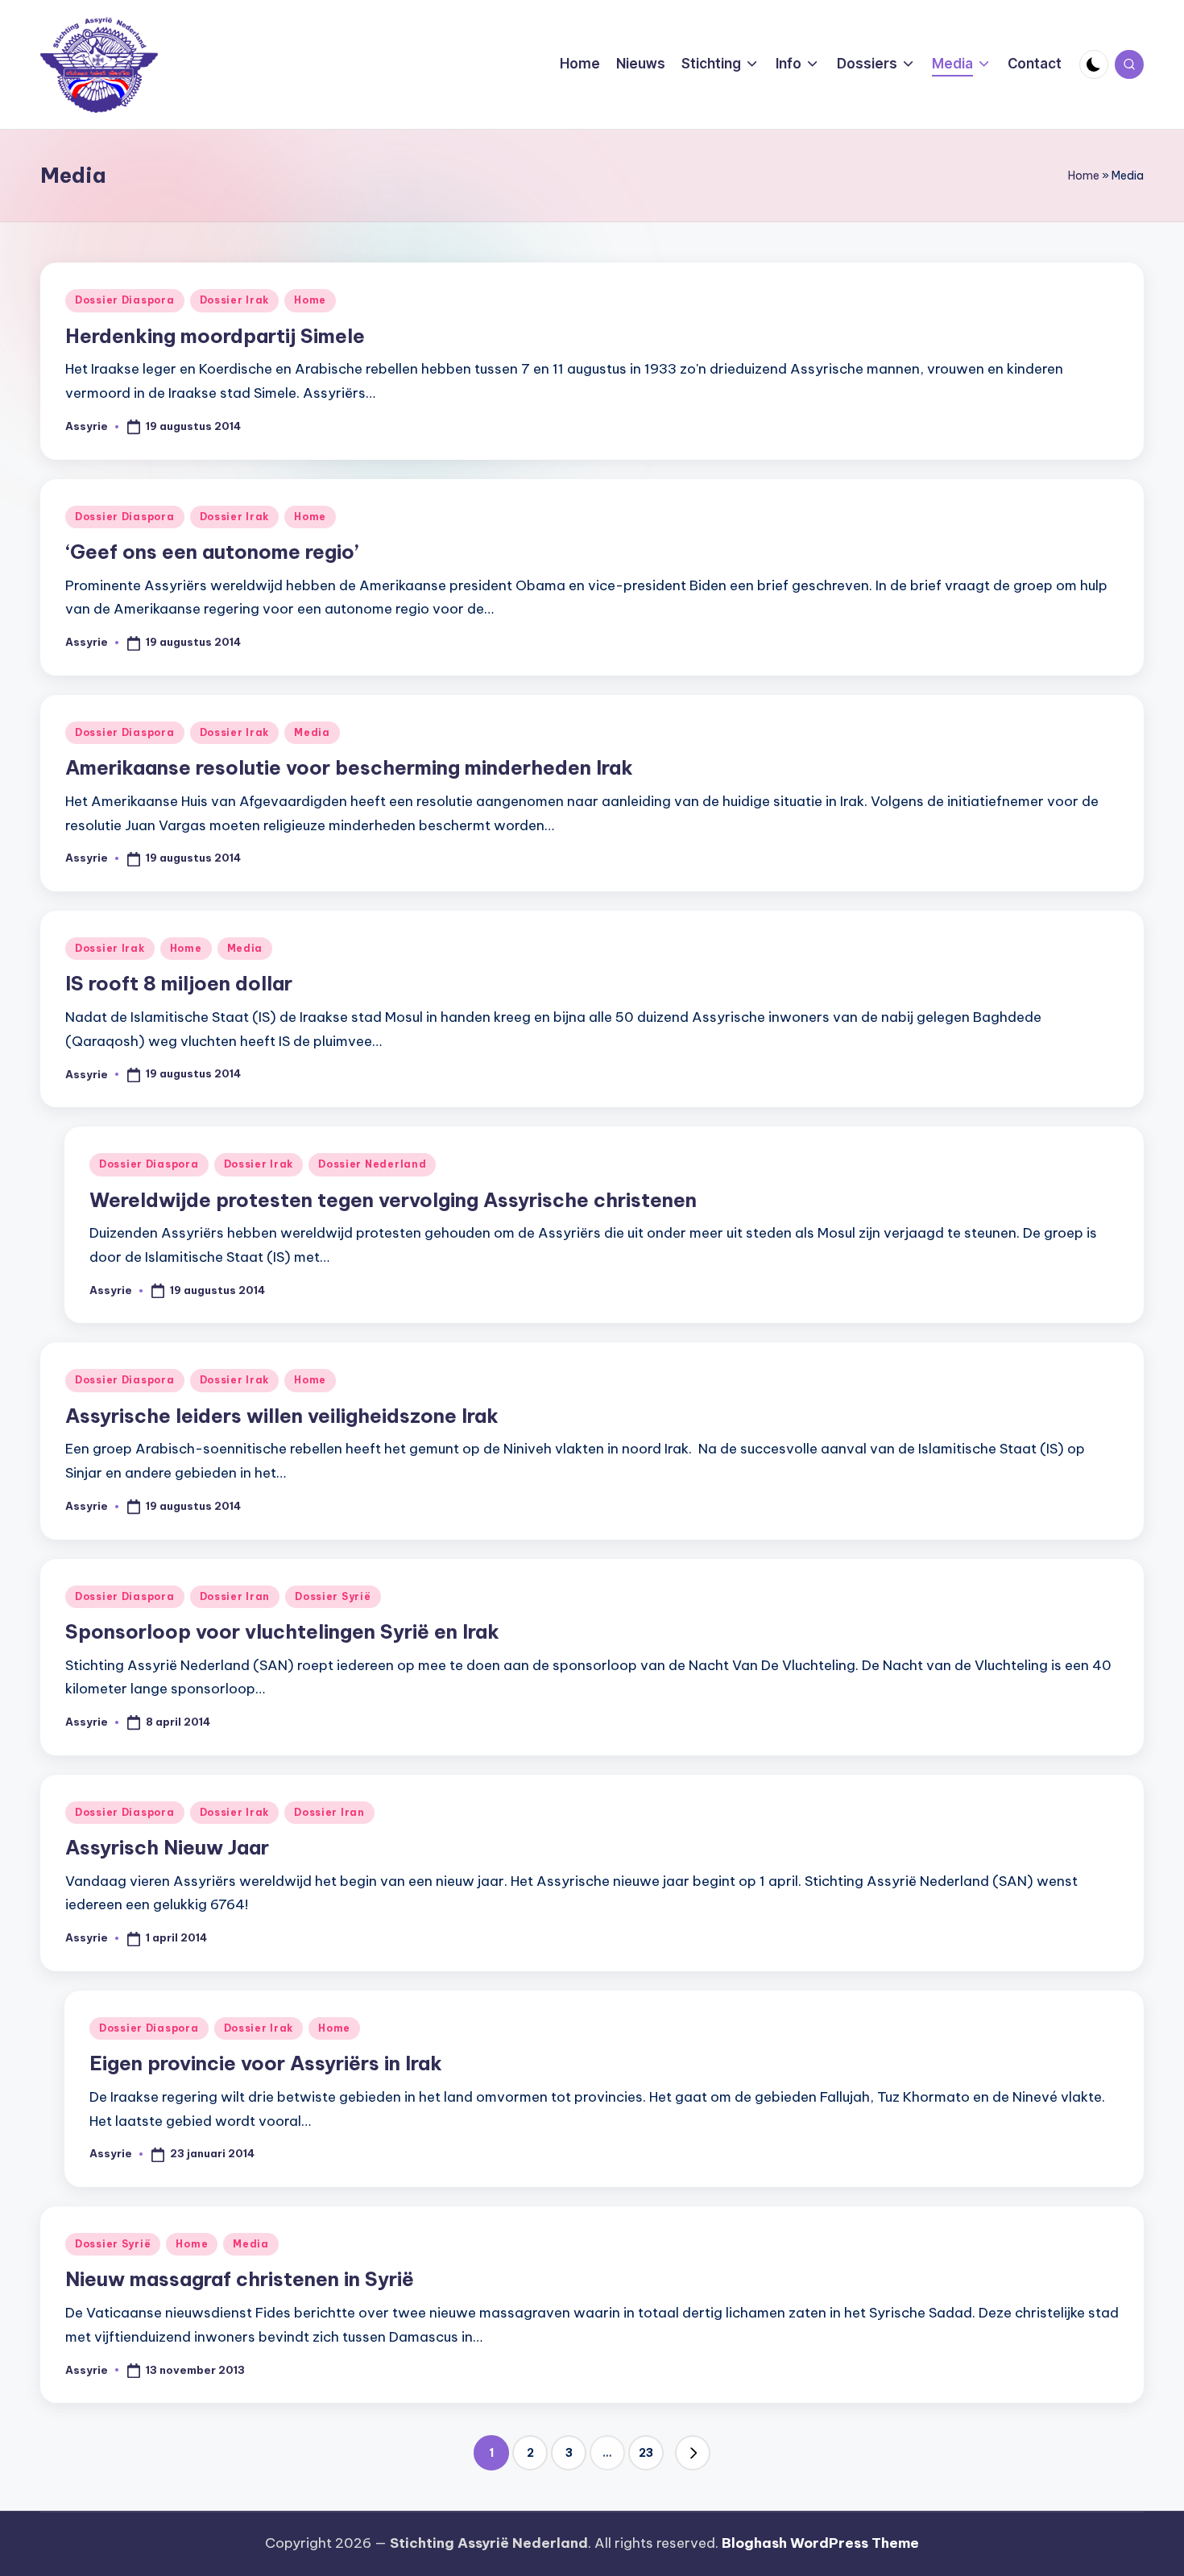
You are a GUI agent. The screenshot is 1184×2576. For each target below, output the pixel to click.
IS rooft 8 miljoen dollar (179, 983)
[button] (693, 2453)
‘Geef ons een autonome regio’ (212, 552)
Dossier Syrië (333, 1596)
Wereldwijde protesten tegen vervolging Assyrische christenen (393, 1200)
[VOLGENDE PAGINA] (693, 2453)
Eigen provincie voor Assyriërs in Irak (266, 2063)
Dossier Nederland (372, 1164)
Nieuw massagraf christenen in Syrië (240, 2279)
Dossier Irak (235, 300)
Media (312, 732)
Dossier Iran (235, 1596)
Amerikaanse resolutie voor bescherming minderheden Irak (349, 767)
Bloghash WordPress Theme (820, 2543)
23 (646, 2453)
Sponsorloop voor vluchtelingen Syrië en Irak (282, 1631)
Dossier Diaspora (125, 300)
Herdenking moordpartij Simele (215, 336)
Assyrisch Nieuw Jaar (167, 1847)
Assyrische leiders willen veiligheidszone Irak (282, 1416)
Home (1084, 176)
